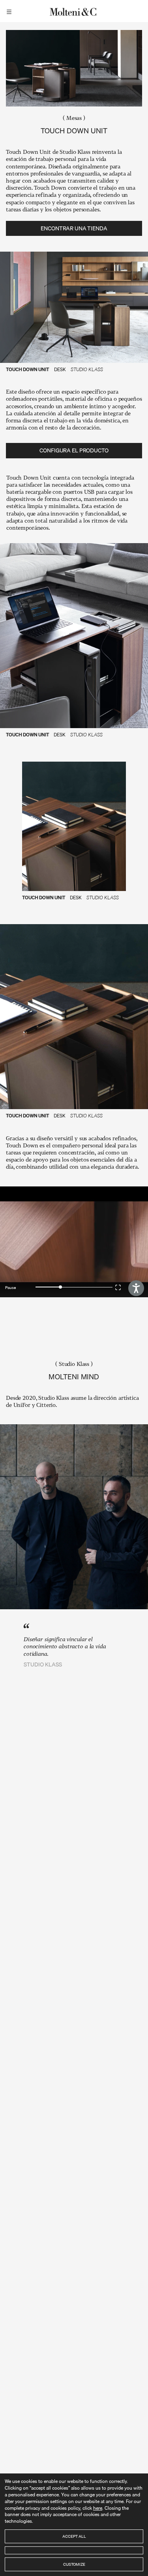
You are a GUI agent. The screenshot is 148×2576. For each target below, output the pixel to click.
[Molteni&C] (74, 11)
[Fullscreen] (119, 1287)
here (98, 2508)
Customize (74, 2564)
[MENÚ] (10, 11)
